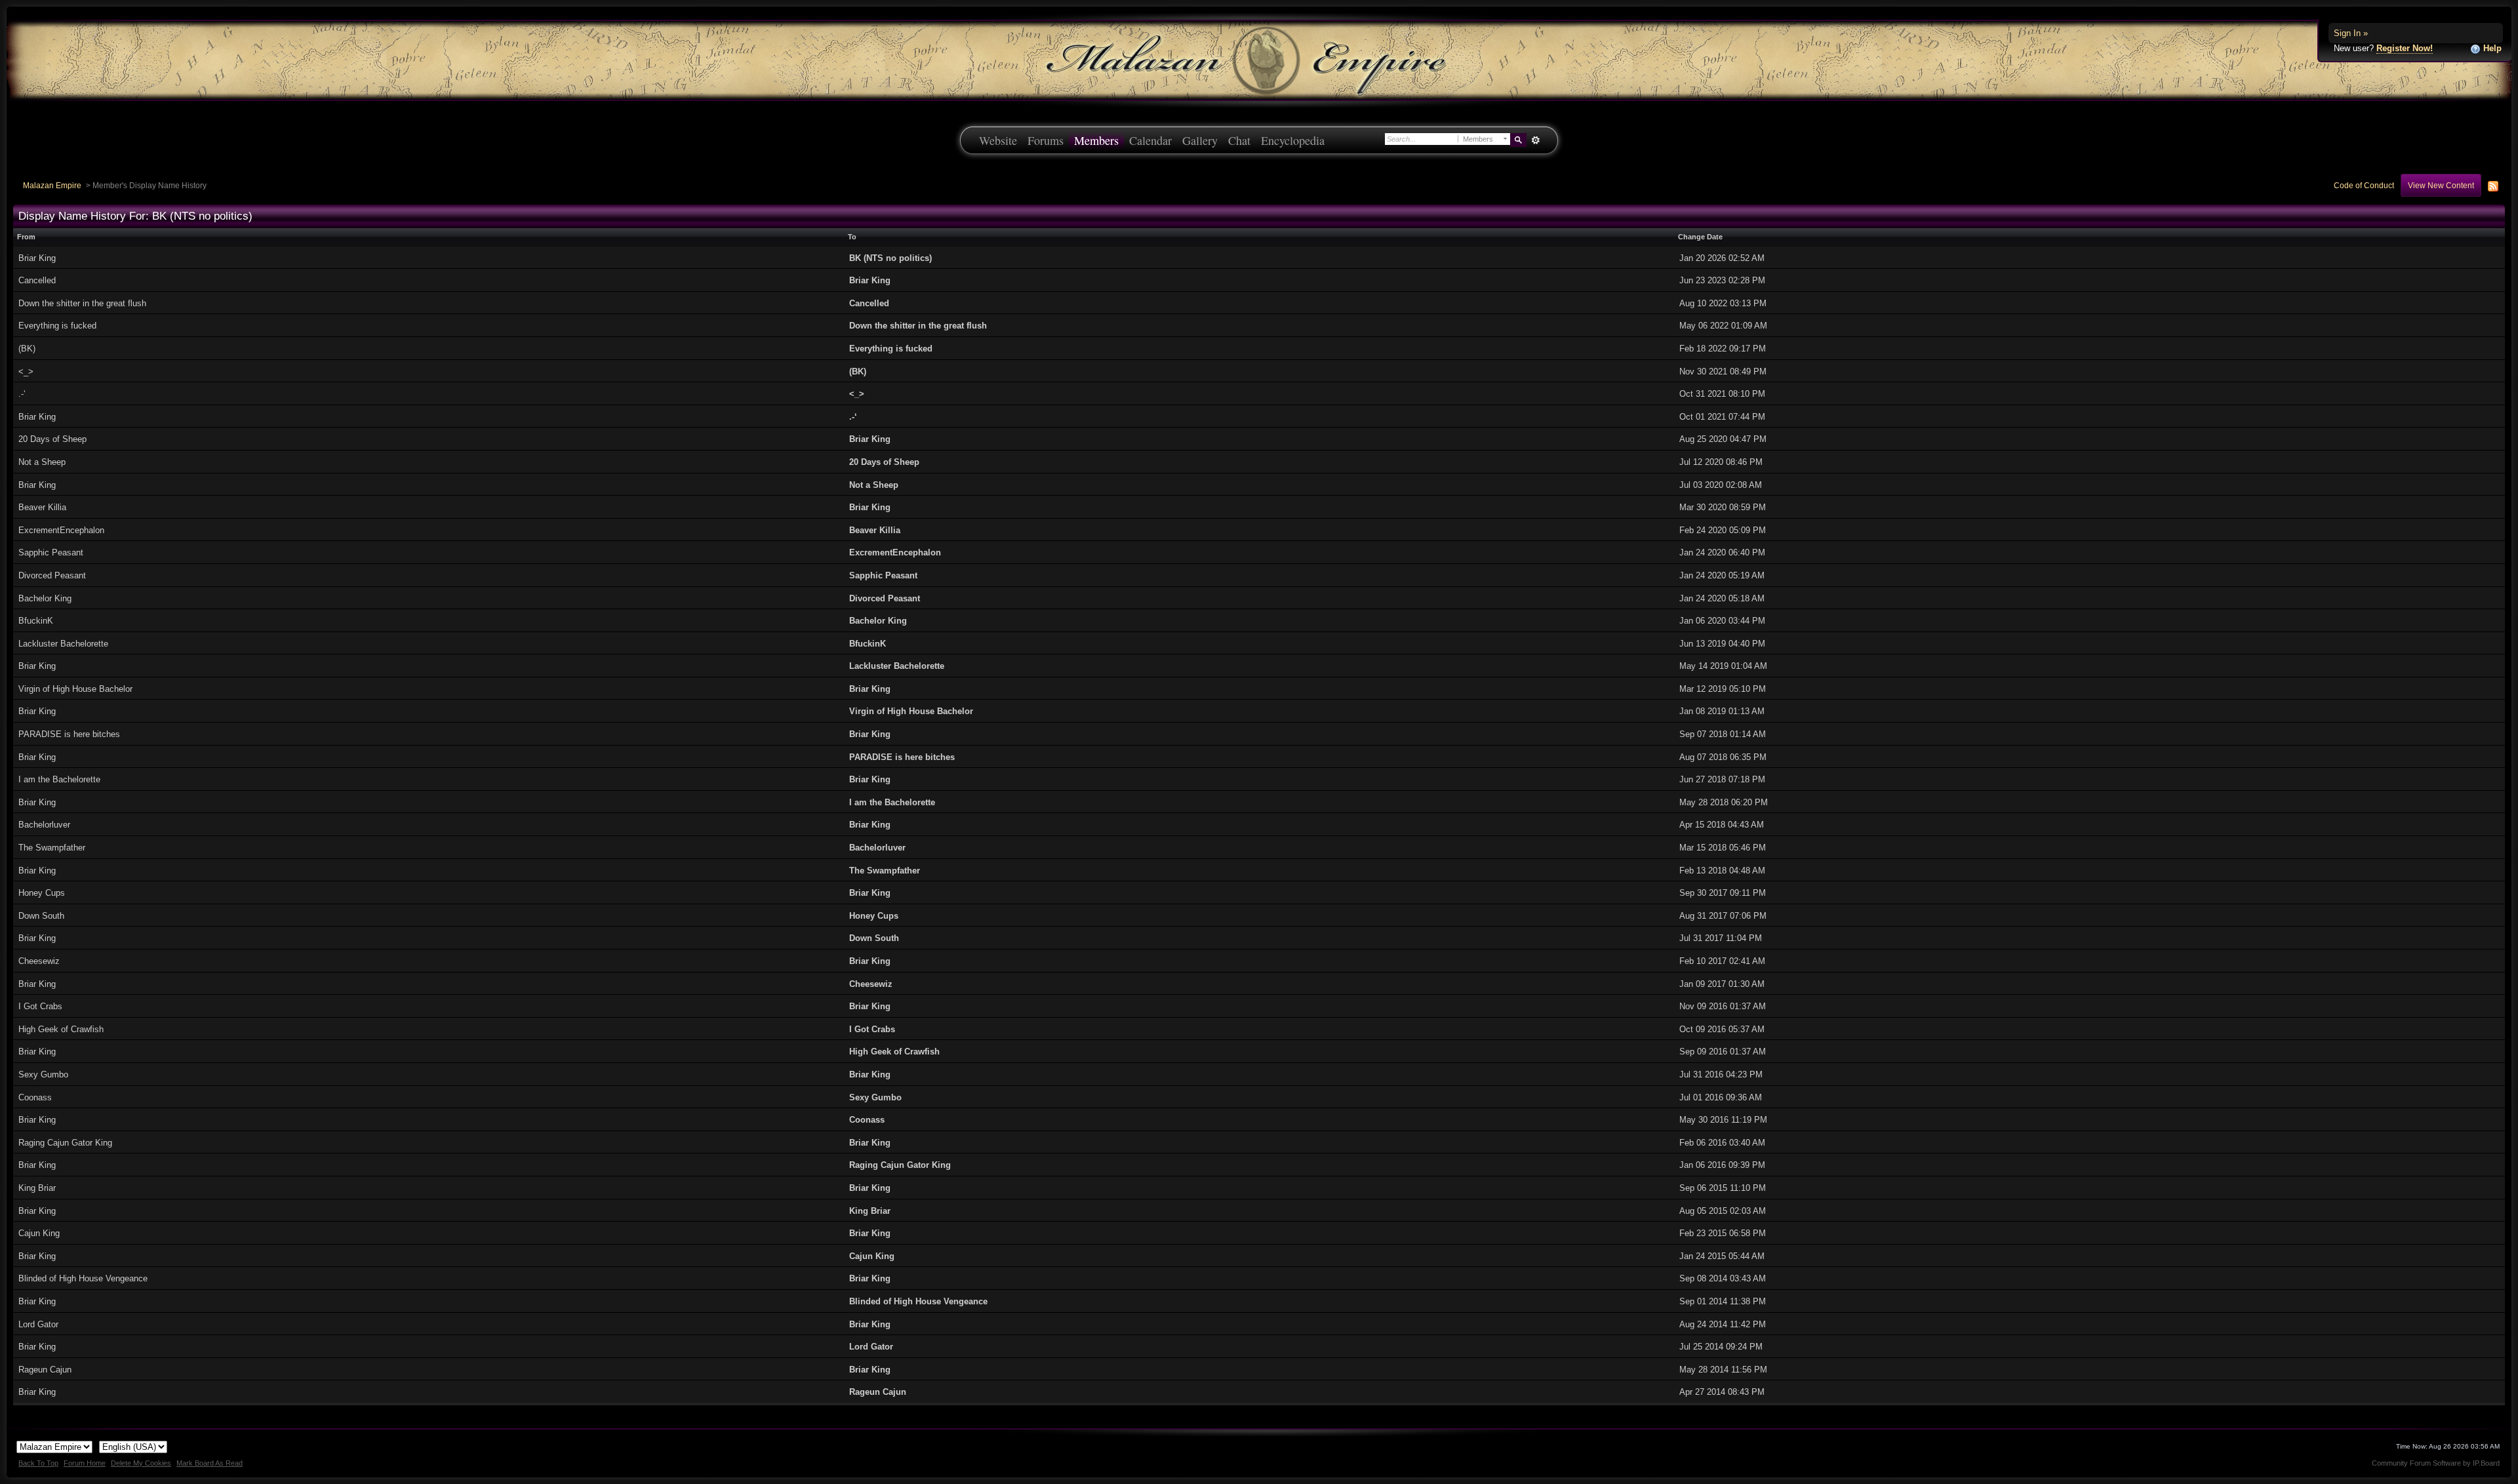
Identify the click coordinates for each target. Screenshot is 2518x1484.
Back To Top (38, 1463)
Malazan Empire (52, 185)
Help (2491, 48)
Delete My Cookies (141, 1463)
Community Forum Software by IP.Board (2436, 1463)
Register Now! (2405, 48)
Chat (1239, 140)
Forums (1046, 140)
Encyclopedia (1293, 140)
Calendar (1150, 140)
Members (1096, 140)
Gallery (1200, 140)
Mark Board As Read (210, 1463)
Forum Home (85, 1463)
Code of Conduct (2364, 185)
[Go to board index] (1259, 59)
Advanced (1535, 140)
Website (998, 140)
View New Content (2441, 185)
